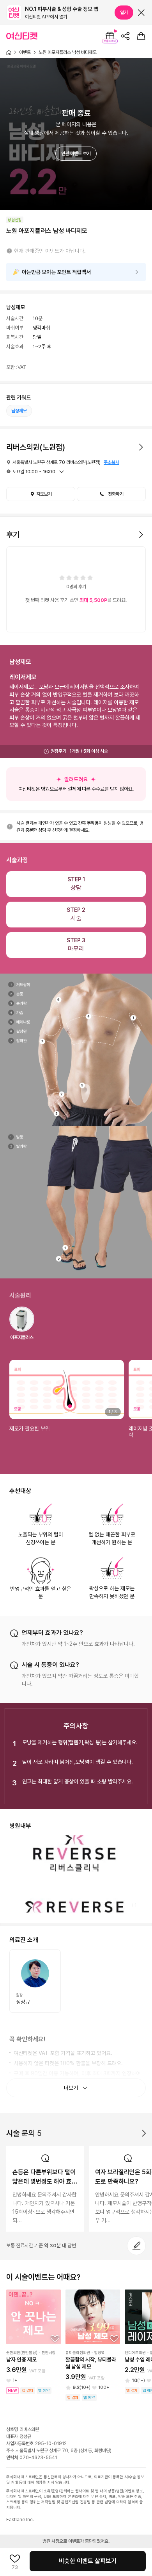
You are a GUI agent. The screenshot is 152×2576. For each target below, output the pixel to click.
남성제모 (19, 411)
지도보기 (44, 494)
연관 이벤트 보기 (76, 154)
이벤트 (25, 52)
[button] (111, 494)
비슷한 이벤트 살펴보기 (88, 2561)
